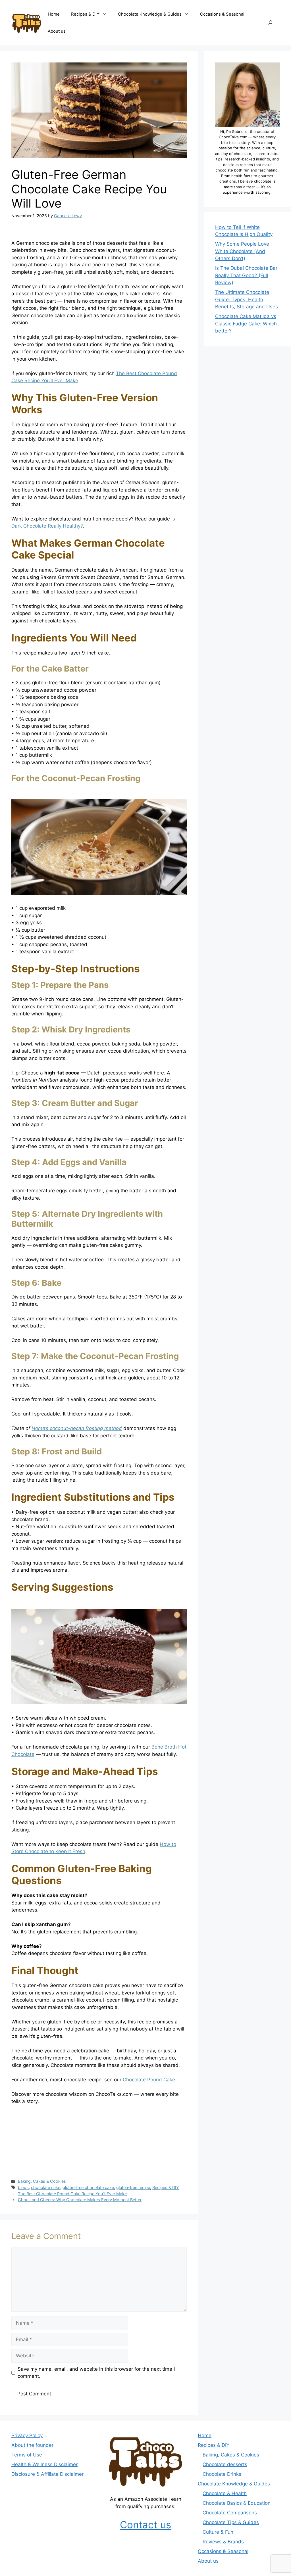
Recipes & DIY (85, 14)
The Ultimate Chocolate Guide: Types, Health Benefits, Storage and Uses (247, 299)
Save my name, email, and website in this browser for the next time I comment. (96, 2373)
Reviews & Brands (223, 2542)
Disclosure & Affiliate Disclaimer (47, 2474)
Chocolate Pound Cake (149, 2080)
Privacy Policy (27, 2435)
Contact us (145, 2525)
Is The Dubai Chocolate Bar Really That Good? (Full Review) (246, 275)
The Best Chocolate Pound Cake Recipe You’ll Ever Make (72, 2194)
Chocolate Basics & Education (237, 2503)
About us (57, 31)
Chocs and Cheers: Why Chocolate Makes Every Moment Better (80, 2200)
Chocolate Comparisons (230, 2513)
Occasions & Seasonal (222, 14)
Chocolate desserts (225, 2464)
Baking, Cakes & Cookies (42, 2181)
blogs (23, 2187)
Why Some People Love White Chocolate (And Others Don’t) (242, 251)
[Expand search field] (270, 23)
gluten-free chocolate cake (88, 2187)
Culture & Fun (218, 2532)
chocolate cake (46, 2187)
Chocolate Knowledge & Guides (150, 14)
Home (54, 14)
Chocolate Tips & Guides (231, 2522)
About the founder (32, 2445)
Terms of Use (27, 2455)
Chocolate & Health (225, 2493)
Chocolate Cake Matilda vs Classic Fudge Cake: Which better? (246, 324)
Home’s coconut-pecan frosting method (77, 1428)
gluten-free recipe (133, 2187)
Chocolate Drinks (222, 2474)
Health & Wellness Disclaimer (44, 2464)
